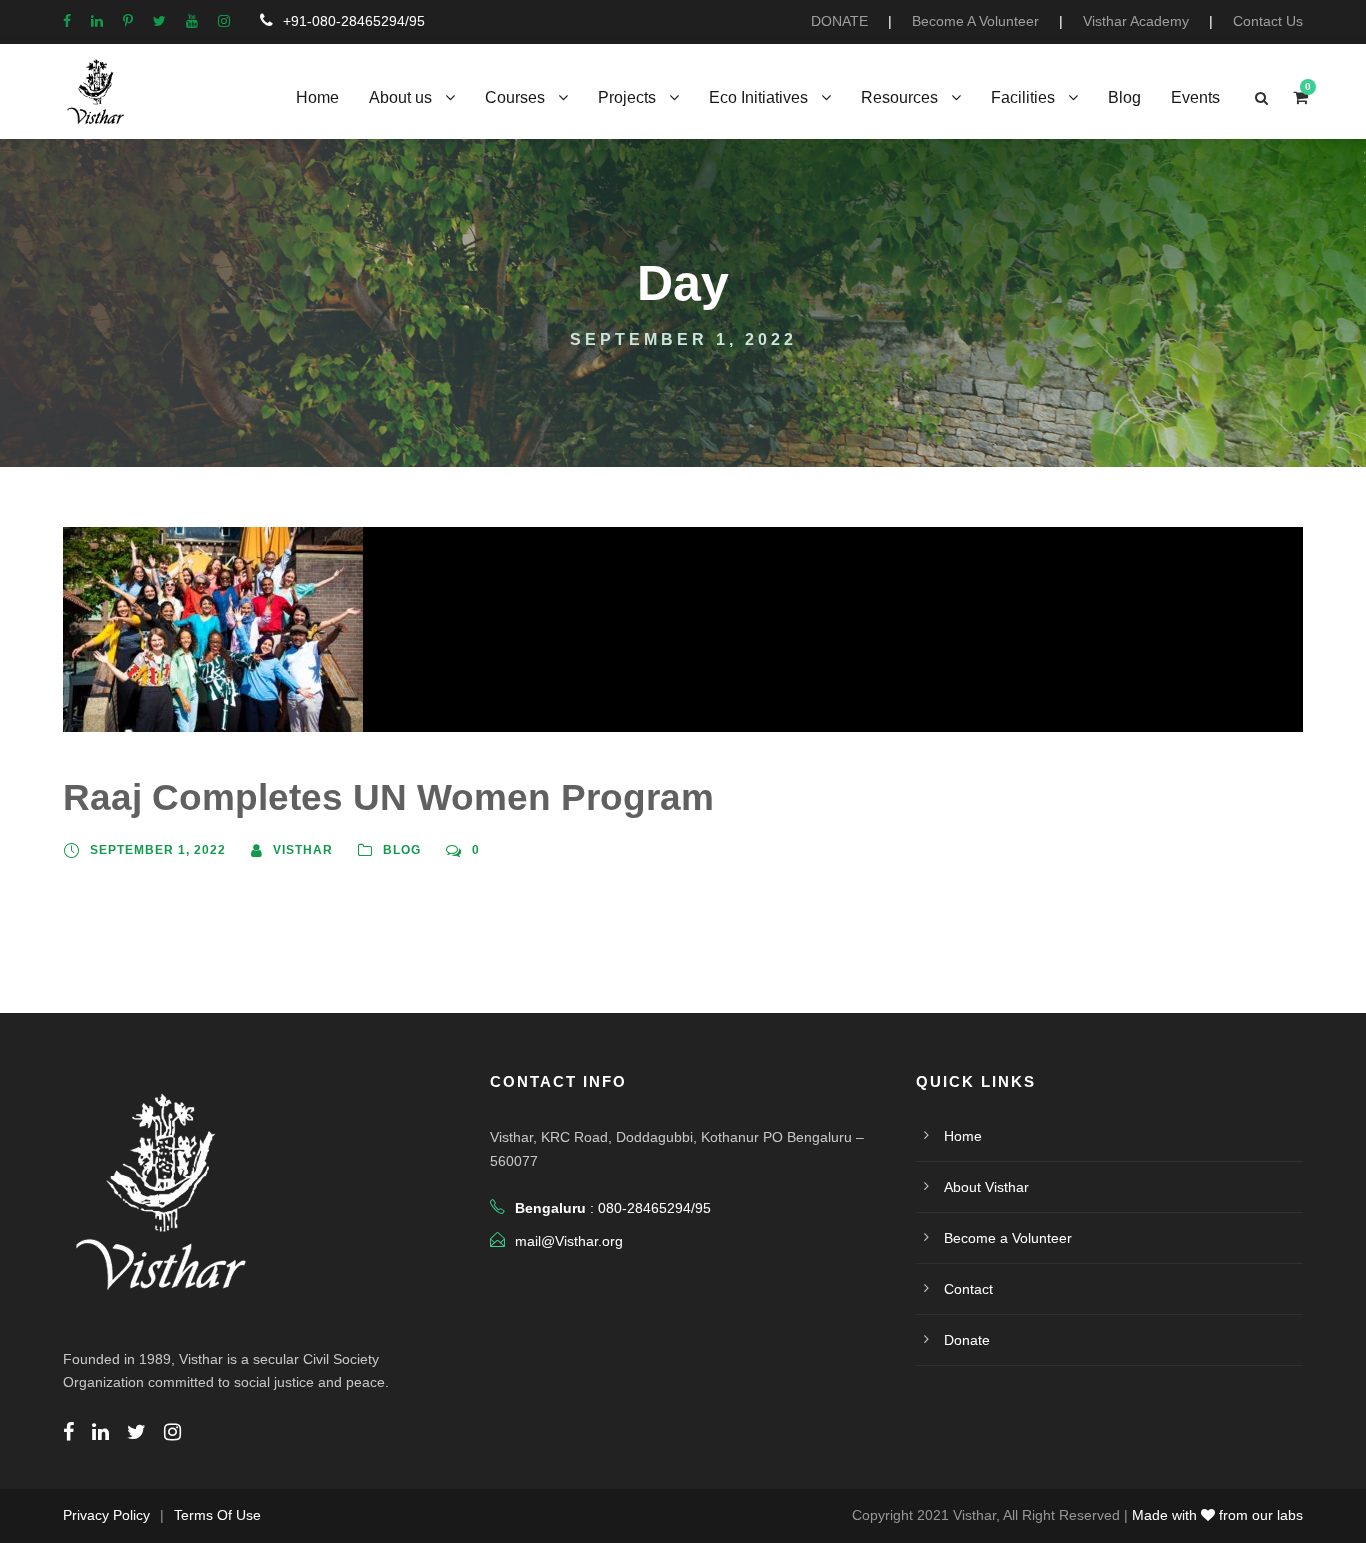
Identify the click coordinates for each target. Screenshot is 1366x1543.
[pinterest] (128, 21)
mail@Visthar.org (569, 1241)
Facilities (1023, 97)
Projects (627, 97)
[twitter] (159, 21)
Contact (968, 1289)
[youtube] (192, 21)
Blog (1124, 97)
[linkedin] (97, 21)
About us (400, 97)
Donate (967, 1340)
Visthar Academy (1136, 21)
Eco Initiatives (758, 97)
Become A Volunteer (975, 21)
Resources (899, 97)
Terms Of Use (217, 1515)
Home (317, 97)
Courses (515, 97)
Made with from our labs (1217, 1515)
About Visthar (986, 1187)
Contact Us (1268, 21)
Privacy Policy (106, 1515)
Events (1195, 97)
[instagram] (224, 21)
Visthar (303, 850)
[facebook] (67, 21)
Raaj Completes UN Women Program (388, 797)
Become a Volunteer (1008, 1238)
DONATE (839, 21)
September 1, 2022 (158, 850)
